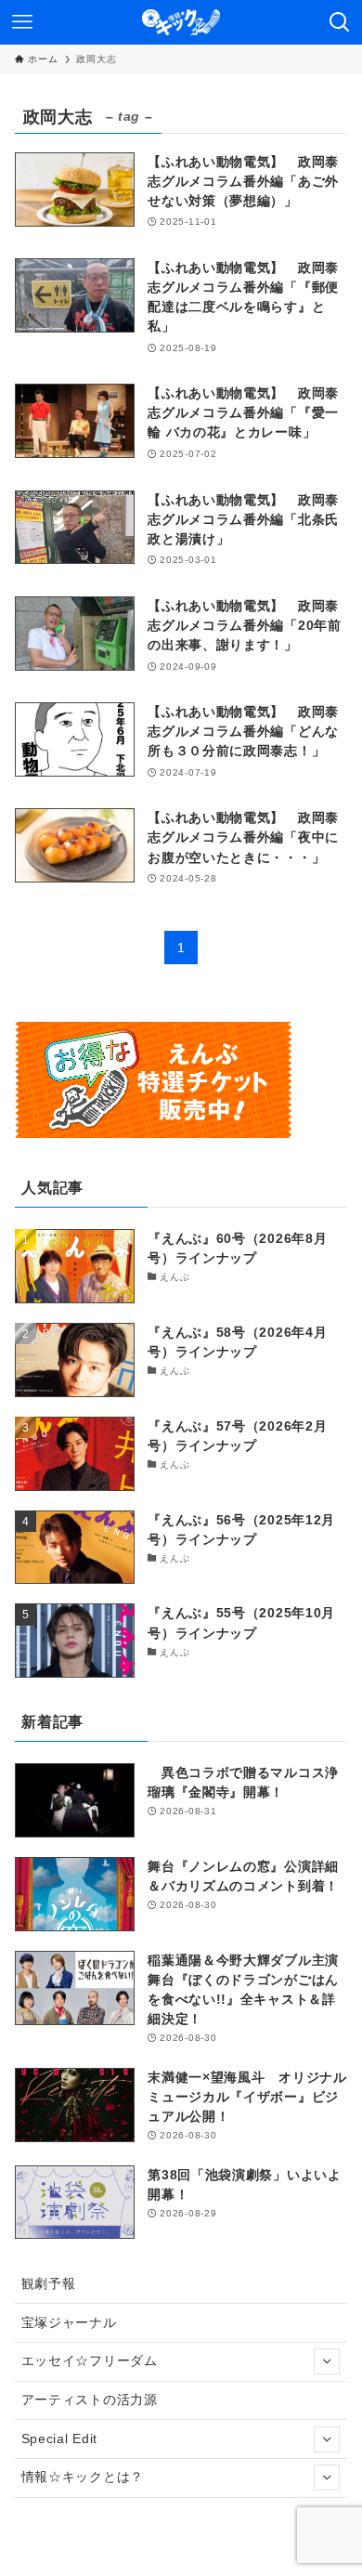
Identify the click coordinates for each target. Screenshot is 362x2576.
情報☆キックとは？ (83, 2477)
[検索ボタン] (340, 22)
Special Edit (59, 2439)
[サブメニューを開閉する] (327, 2361)
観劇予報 (49, 2283)
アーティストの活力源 (90, 2399)
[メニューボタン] (22, 22)
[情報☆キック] (181, 22)
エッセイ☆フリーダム (90, 2360)
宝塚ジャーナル (69, 2322)
